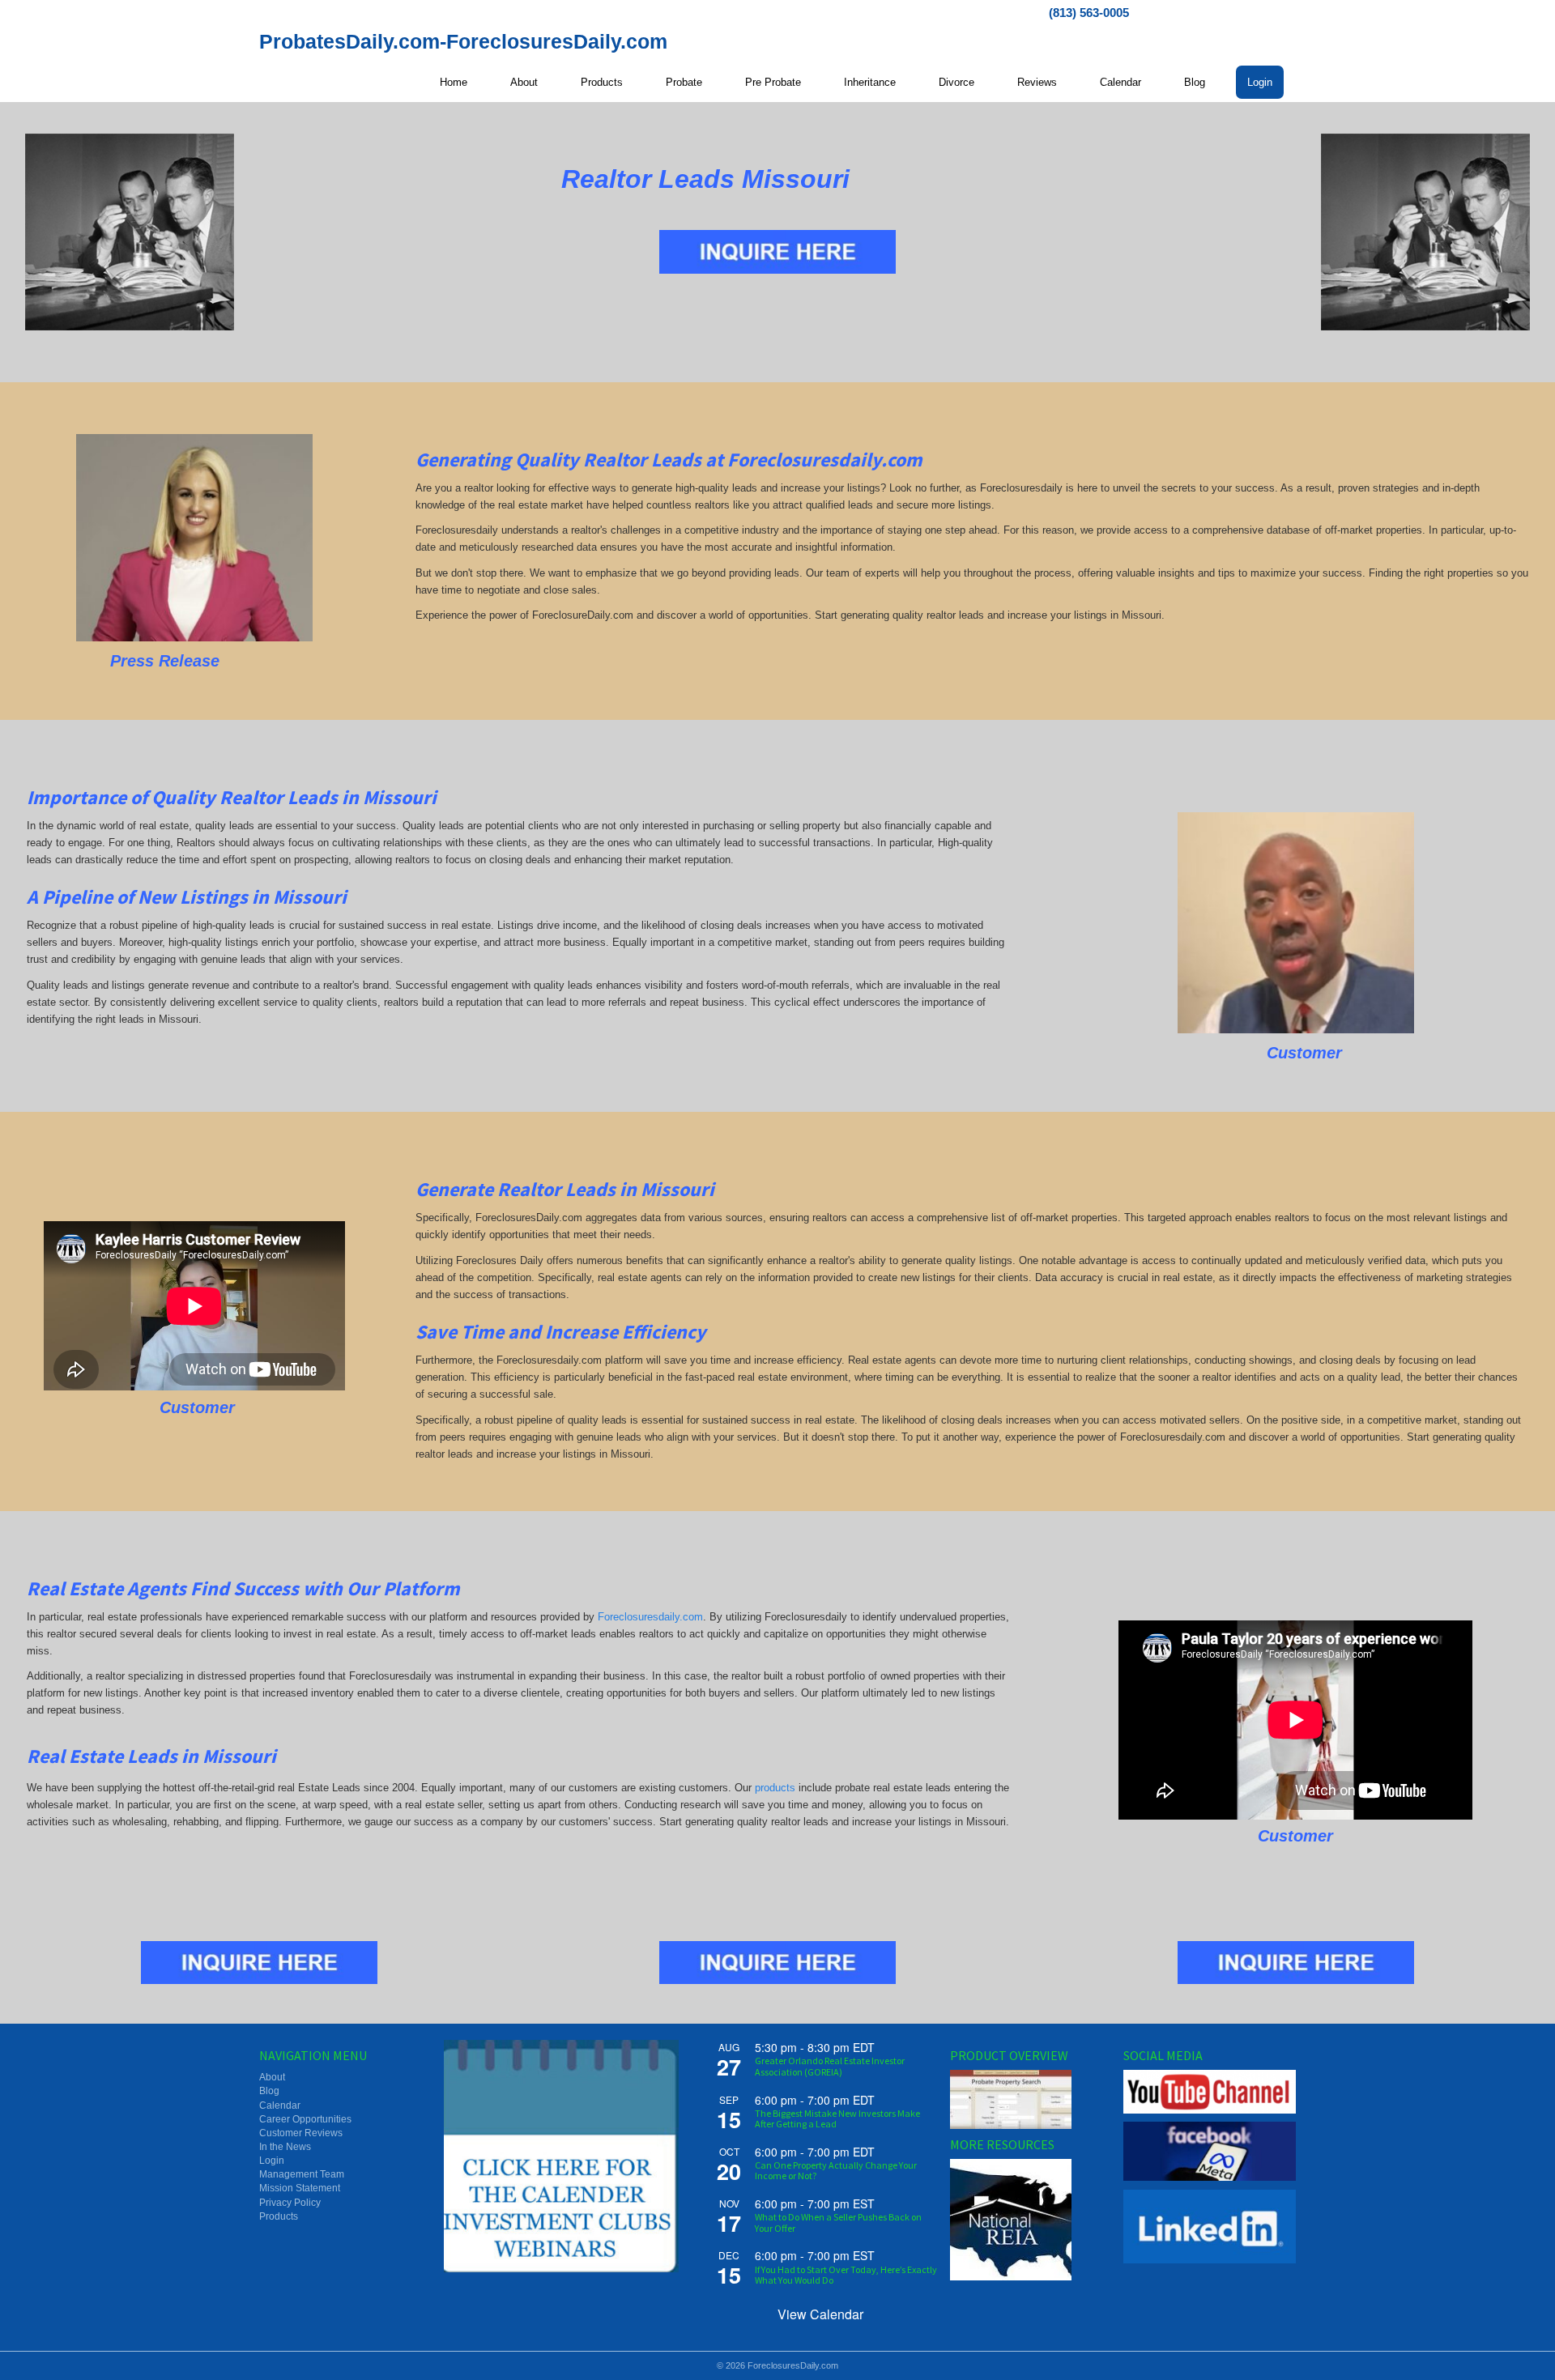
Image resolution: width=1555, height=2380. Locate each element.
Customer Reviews (301, 2133)
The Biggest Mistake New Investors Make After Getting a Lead (837, 2118)
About (524, 82)
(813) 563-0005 (1089, 13)
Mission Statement (300, 2188)
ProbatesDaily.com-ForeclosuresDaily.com (463, 41)
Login (1260, 82)
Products (602, 82)
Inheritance (870, 82)
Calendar (1120, 82)
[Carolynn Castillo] (194, 538)
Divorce (956, 82)
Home (454, 82)
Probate (684, 82)
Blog (1195, 82)
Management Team (302, 2174)
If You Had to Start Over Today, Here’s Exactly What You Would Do (846, 2275)
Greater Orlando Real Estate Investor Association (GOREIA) (830, 2066)
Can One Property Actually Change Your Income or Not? (836, 2170)
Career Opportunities (305, 2119)
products (775, 1788)
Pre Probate (773, 82)
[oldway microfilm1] (130, 232)
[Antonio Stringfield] (1296, 923)
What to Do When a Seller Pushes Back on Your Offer (838, 2222)
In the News (285, 2147)
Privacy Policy (290, 2203)
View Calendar (820, 2314)
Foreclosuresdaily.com (650, 1617)
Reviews (1037, 82)
